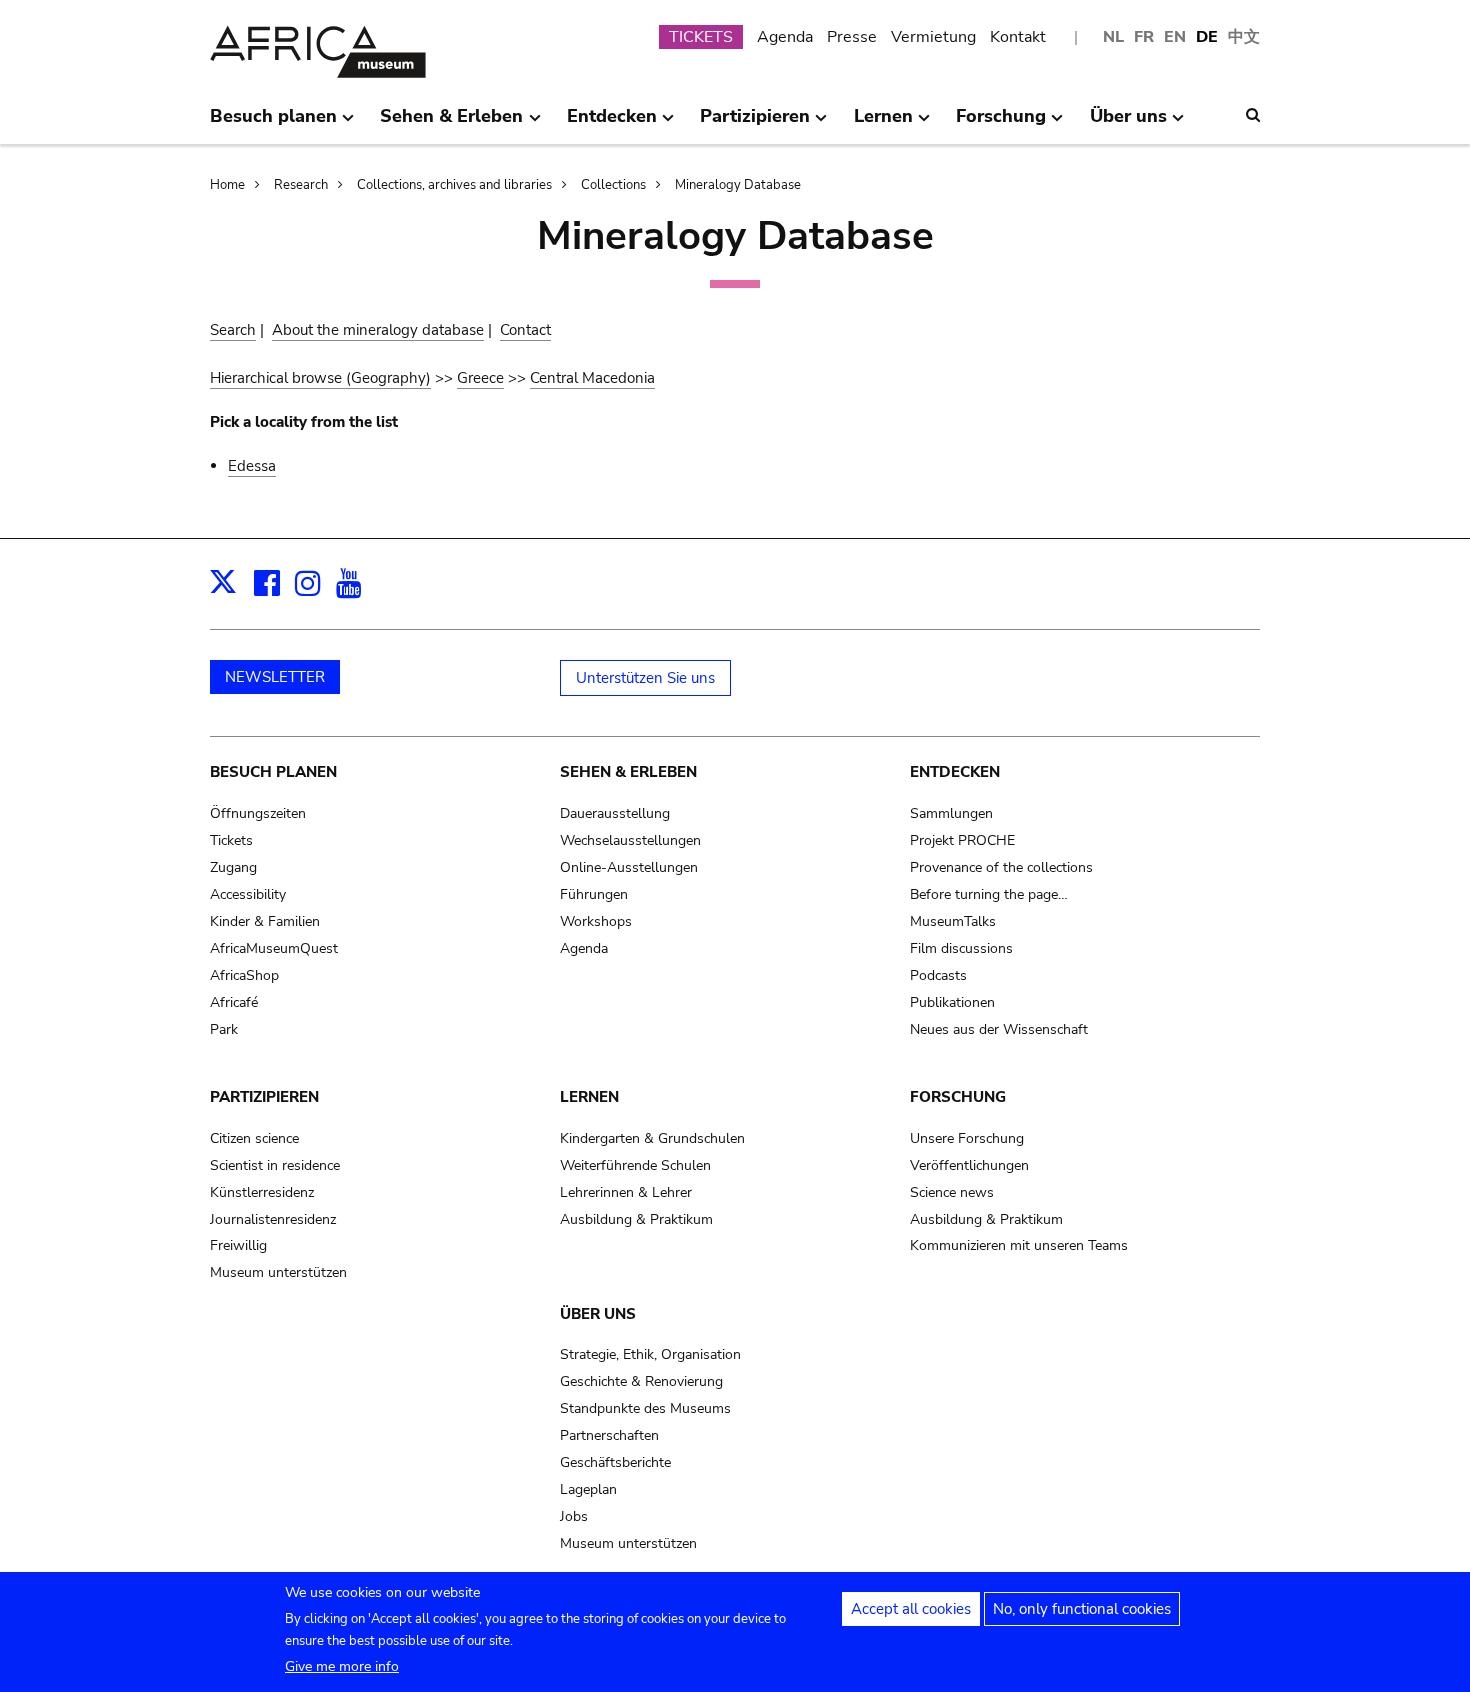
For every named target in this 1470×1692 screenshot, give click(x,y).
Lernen (589, 1097)
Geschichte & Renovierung (641, 1381)
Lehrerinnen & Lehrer (626, 1192)
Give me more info (342, 1666)
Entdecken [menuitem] (612, 124)
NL (1113, 37)
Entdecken (955, 772)
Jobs (574, 1516)
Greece (480, 378)
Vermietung (933, 37)
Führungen (594, 894)
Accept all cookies (911, 1609)
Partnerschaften (609, 1435)
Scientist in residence (275, 1165)
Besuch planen (273, 772)
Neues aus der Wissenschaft (999, 1029)
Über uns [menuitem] (1128, 124)
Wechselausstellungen (630, 840)
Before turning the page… (989, 894)
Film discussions (961, 948)
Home (227, 185)
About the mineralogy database (378, 330)
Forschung (958, 1097)
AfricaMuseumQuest (274, 948)
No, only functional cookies (1082, 1609)
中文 (1244, 37)
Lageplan (588, 1489)
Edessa (252, 466)
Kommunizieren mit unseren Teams (1019, 1245)
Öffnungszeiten (258, 813)
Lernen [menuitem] (883, 124)
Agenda (785, 37)
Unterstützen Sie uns (645, 678)
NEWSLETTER (275, 677)
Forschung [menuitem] (1001, 124)
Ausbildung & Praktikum (636, 1219)
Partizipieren (264, 1097)
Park (224, 1029)
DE (1207, 37)
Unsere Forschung (967, 1138)
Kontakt (1018, 37)
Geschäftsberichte (615, 1462)
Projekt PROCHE (962, 840)
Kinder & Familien (265, 921)
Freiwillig (238, 1245)
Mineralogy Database (738, 185)
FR (1144, 37)
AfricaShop (244, 975)
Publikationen (952, 1002)
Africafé (234, 1002)
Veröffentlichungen (969, 1165)
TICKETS (701, 37)
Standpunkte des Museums (645, 1408)
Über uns (598, 1314)
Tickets (231, 840)
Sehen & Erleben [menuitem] (451, 124)
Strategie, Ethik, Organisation (650, 1354)
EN (1175, 37)
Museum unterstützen (278, 1272)
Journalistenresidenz (273, 1219)
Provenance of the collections (1001, 867)
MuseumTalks (953, 921)
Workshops (596, 921)
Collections (613, 185)
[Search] (1253, 115)
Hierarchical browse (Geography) (320, 378)
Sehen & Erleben (628, 772)
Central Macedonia (592, 378)
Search (233, 330)
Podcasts (938, 975)
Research (301, 185)
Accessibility (248, 894)
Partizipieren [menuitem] (755, 124)
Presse (852, 37)
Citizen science (254, 1138)
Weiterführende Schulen (635, 1165)
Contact (525, 330)
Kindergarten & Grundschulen (652, 1138)
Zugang (233, 867)
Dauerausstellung (615, 813)
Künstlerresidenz (262, 1192)
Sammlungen (951, 813)
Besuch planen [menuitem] (273, 124)
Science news (952, 1192)
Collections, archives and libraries (454, 185)
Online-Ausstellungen (629, 867)
